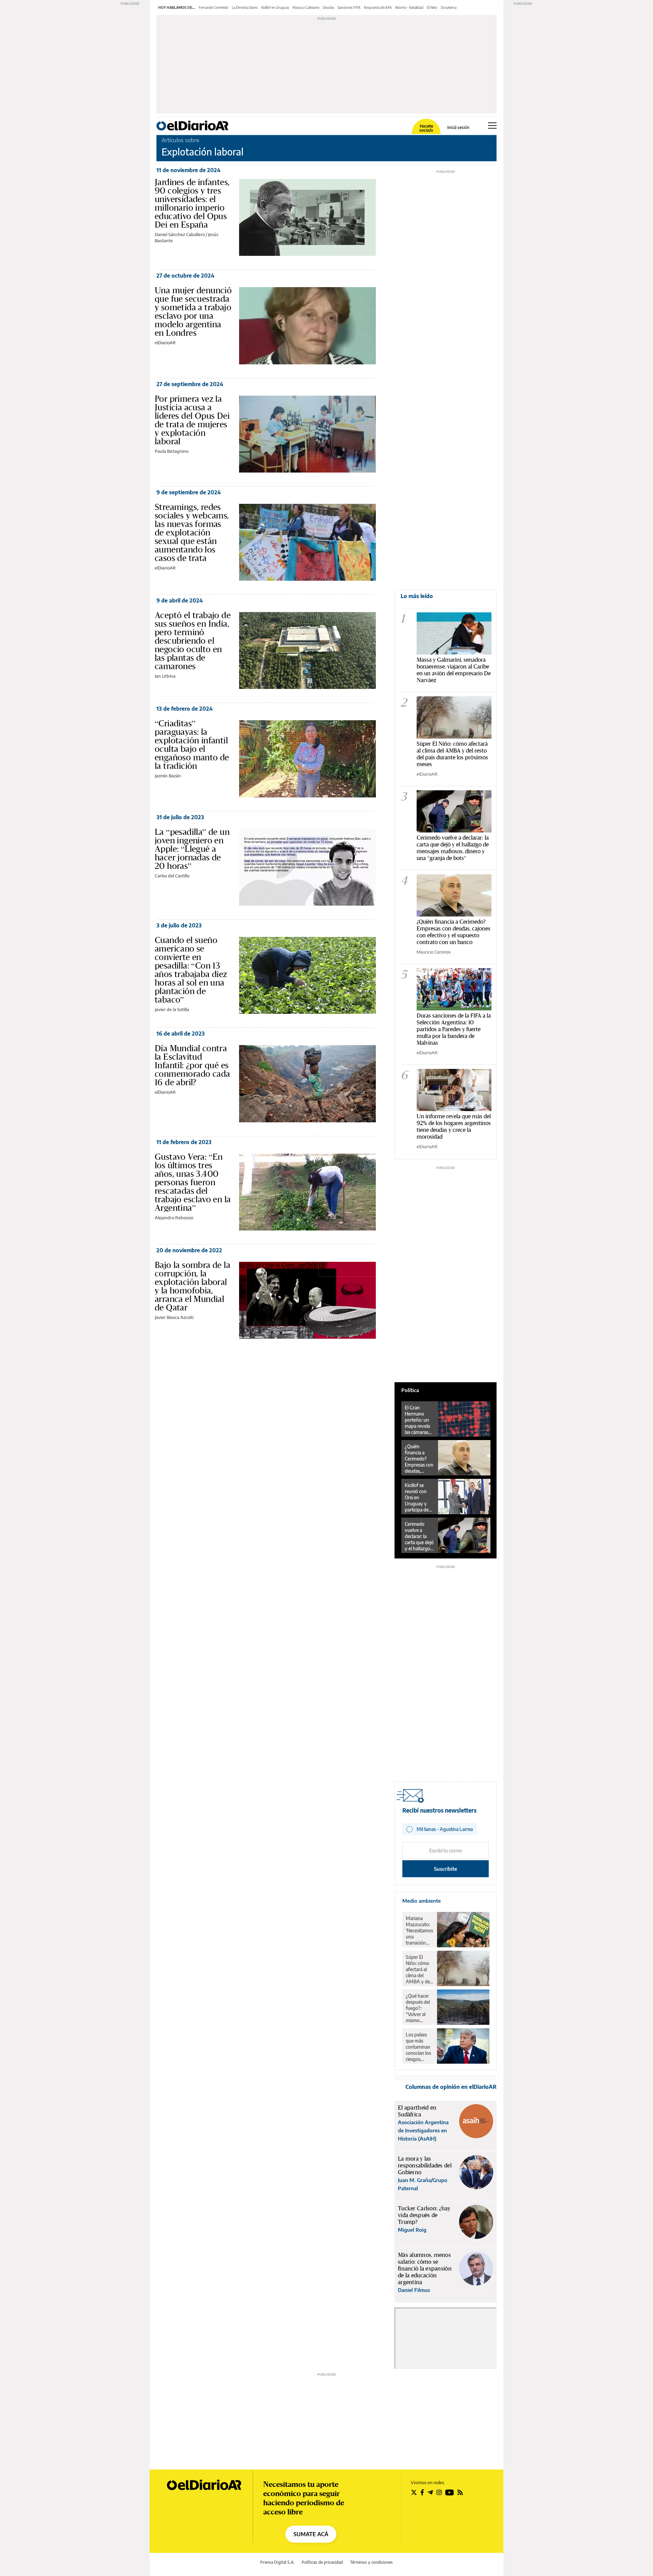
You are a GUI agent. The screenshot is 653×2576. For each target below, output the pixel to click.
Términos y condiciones (371, 2562)
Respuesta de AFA (378, 7)
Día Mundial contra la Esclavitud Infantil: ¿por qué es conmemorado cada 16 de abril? (192, 1065)
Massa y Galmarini (306, 7)
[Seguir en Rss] (460, 2492)
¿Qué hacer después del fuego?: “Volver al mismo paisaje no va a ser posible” (419, 2008)
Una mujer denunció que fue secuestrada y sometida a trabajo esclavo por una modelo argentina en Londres (193, 311)
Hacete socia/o (426, 128)
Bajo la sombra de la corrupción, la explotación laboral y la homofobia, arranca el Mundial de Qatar (192, 1286)
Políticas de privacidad (322, 2562)
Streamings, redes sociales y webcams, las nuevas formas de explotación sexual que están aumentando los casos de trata (192, 532)
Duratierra (449, 7)
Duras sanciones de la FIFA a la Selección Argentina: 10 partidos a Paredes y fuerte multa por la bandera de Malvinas (454, 1029)
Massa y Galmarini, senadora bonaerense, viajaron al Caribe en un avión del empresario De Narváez (454, 670)
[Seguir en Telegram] (430, 2492)
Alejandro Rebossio (174, 1218)
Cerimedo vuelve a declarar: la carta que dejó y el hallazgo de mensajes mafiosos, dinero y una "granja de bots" (453, 848)
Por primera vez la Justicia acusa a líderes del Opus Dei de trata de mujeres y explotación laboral (192, 420)
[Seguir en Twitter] (414, 2492)
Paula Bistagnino (172, 451)
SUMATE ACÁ (311, 2534)
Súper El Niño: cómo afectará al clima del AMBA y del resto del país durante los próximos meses (452, 754)
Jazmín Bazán (168, 776)
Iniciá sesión (458, 128)
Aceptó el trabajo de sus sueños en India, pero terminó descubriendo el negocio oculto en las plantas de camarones (193, 641)
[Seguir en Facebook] (422, 2492)
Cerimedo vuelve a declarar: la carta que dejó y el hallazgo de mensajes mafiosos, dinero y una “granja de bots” (419, 1536)
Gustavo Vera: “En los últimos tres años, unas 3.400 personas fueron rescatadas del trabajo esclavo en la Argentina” (193, 1182)
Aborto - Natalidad (409, 7)
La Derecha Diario (245, 7)
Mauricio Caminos (434, 952)
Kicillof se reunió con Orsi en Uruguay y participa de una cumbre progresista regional (417, 1498)
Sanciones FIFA (349, 7)
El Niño (432, 7)
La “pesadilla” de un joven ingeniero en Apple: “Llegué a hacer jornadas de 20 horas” (192, 849)
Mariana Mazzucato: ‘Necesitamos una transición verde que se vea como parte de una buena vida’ (419, 1931)
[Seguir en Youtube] (450, 2492)
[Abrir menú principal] (492, 126)
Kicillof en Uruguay (275, 7)
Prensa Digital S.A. (277, 2562)
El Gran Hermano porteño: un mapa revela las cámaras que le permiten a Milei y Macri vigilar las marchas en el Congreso (419, 1420)
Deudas (329, 7)
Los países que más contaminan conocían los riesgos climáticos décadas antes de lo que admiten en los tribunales (419, 2047)
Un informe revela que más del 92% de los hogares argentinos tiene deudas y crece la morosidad (454, 1126)
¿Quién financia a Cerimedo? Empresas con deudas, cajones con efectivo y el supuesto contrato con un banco (454, 932)
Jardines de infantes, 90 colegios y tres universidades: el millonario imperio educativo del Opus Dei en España (192, 203)
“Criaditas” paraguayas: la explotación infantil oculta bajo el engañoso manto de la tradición (192, 745)
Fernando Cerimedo (214, 7)
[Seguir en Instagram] (439, 2492)
